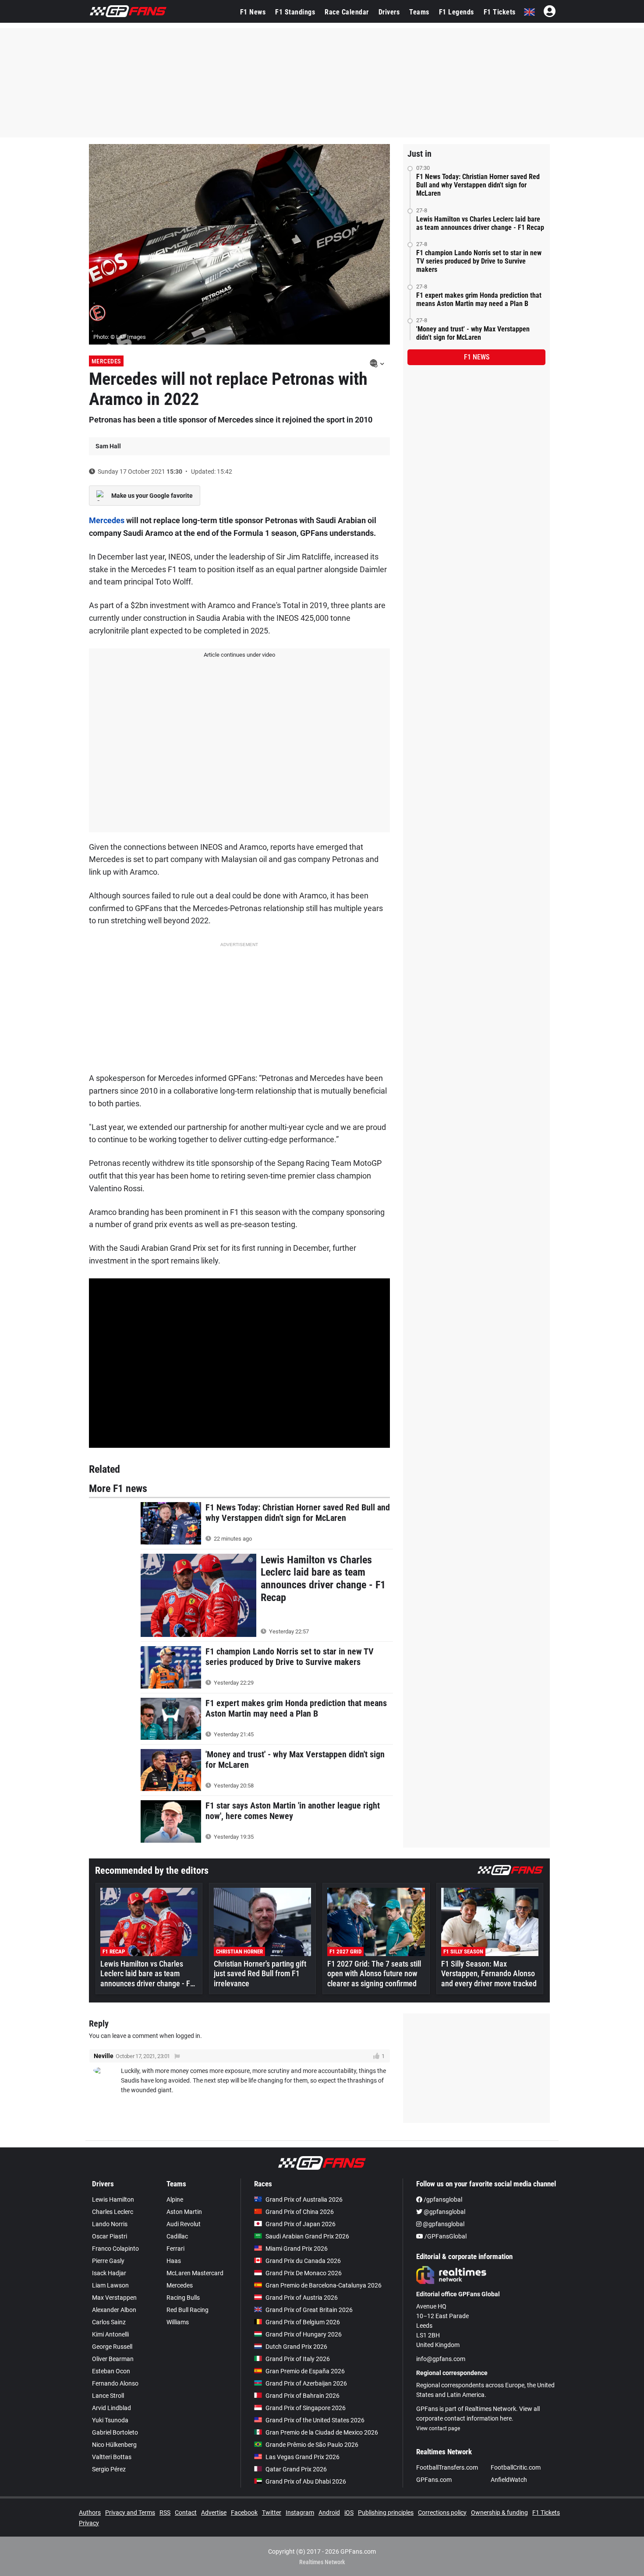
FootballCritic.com (516, 2467)
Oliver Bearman (113, 2359)
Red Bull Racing (188, 2310)
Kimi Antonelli (110, 2334)
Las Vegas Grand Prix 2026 (303, 2457)
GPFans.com (434, 2480)
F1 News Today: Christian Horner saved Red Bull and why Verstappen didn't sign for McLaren (478, 185)
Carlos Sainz (109, 2322)
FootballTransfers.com (447, 2467)
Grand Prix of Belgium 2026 (303, 2322)
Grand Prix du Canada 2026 (303, 2261)
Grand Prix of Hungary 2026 (304, 2334)
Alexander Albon (114, 2310)
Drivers (389, 12)
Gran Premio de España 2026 (305, 2371)
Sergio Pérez (109, 2469)
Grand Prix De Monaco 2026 (304, 2273)
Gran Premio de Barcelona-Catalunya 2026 (324, 2285)
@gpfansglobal (444, 2212)
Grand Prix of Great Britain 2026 (309, 2310)
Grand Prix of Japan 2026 (301, 2224)
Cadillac (177, 2236)
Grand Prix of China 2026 (300, 2212)
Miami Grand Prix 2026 (297, 2249)
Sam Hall (108, 446)
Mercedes (106, 361)
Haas (174, 2261)
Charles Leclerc (113, 2212)
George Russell (112, 2347)
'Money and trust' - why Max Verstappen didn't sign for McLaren (473, 333)
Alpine (175, 2199)
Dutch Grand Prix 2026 (296, 2347)
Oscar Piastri (110, 2236)
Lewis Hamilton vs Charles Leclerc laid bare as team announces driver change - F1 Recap (480, 223)
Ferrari (175, 2249)
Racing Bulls (183, 2298)
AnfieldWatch (509, 2480)
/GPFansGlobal (445, 2236)
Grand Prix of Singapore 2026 (306, 2408)
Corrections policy (442, 2513)
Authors (90, 2513)
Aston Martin (184, 2212)
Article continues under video (239, 655)
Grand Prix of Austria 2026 (302, 2298)
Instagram (300, 2513)
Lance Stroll (108, 2396)
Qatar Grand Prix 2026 (296, 2469)
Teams (419, 12)
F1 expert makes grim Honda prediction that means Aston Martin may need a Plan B (479, 299)
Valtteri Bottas (112, 2457)
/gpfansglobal (442, 2199)
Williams (178, 2322)
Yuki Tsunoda (110, 2420)
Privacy (89, 2523)
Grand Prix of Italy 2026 (298, 2359)
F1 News (253, 12)
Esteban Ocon (111, 2371)
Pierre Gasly (108, 2261)
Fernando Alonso (115, 2383)
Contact (186, 2513)
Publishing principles (386, 2513)
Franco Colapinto (115, 2249)
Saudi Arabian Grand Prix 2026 (307, 2236)
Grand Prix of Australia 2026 (304, 2199)
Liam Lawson (110, 2285)
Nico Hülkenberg (114, 2445)
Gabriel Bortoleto (115, 2432)
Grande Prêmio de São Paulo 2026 (312, 2445)
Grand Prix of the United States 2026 (315, 2420)
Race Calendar (347, 12)
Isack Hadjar (109, 2273)
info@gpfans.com (441, 2359)
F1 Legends (456, 12)
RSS (165, 2513)
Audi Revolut (184, 2224)
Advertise (214, 2513)
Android (329, 2513)
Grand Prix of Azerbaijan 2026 (306, 2383)
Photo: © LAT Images (120, 337)
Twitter (272, 2513)
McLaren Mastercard (195, 2273)
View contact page (438, 2428)
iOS (349, 2513)
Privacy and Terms (130, 2513)
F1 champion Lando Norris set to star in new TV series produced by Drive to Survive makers (479, 261)
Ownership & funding (499, 2513)
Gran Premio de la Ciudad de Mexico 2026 (322, 2432)
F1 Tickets (500, 12)
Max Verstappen (114, 2298)
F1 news (477, 357)
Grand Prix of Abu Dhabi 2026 (306, 2481)
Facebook (244, 2513)
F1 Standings (295, 12)
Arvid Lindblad (111, 2408)
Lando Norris (110, 2224)
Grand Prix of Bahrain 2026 (303, 2396)
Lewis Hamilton (113, 2199)
